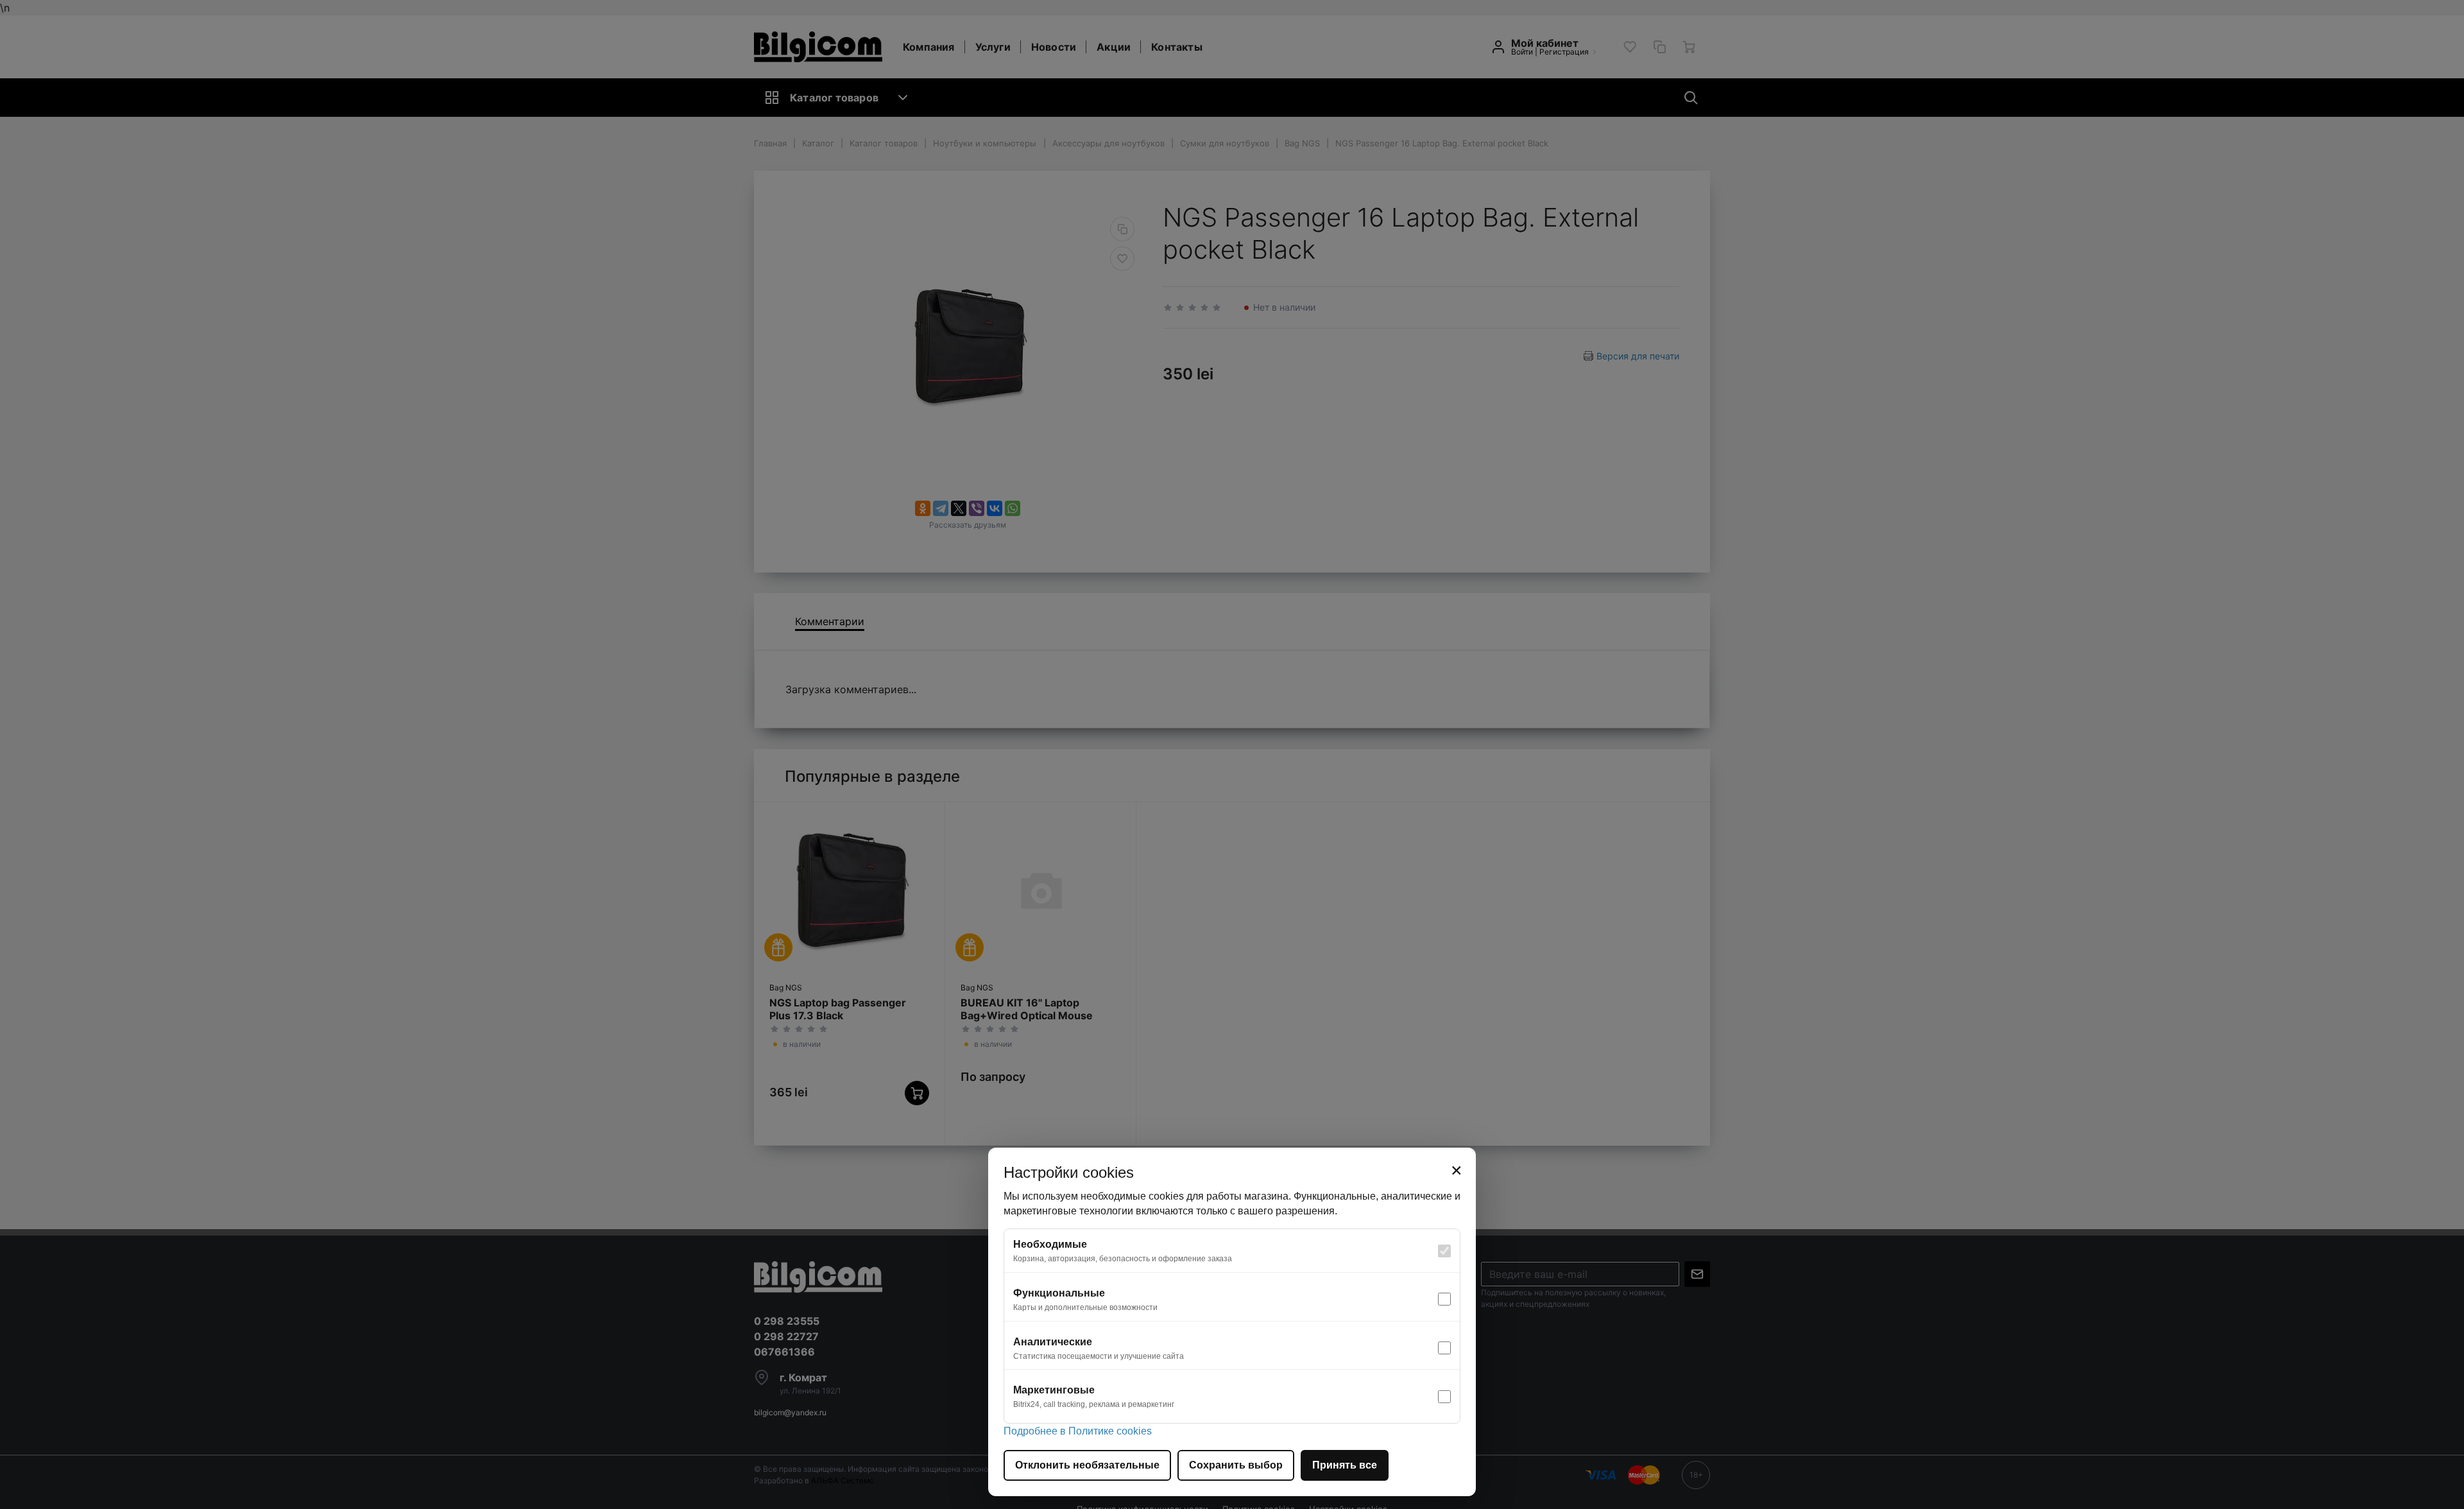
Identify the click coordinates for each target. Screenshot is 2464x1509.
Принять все (1345, 1465)
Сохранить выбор (1236, 1465)
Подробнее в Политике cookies (1078, 1431)
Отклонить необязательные (1087, 1465)
